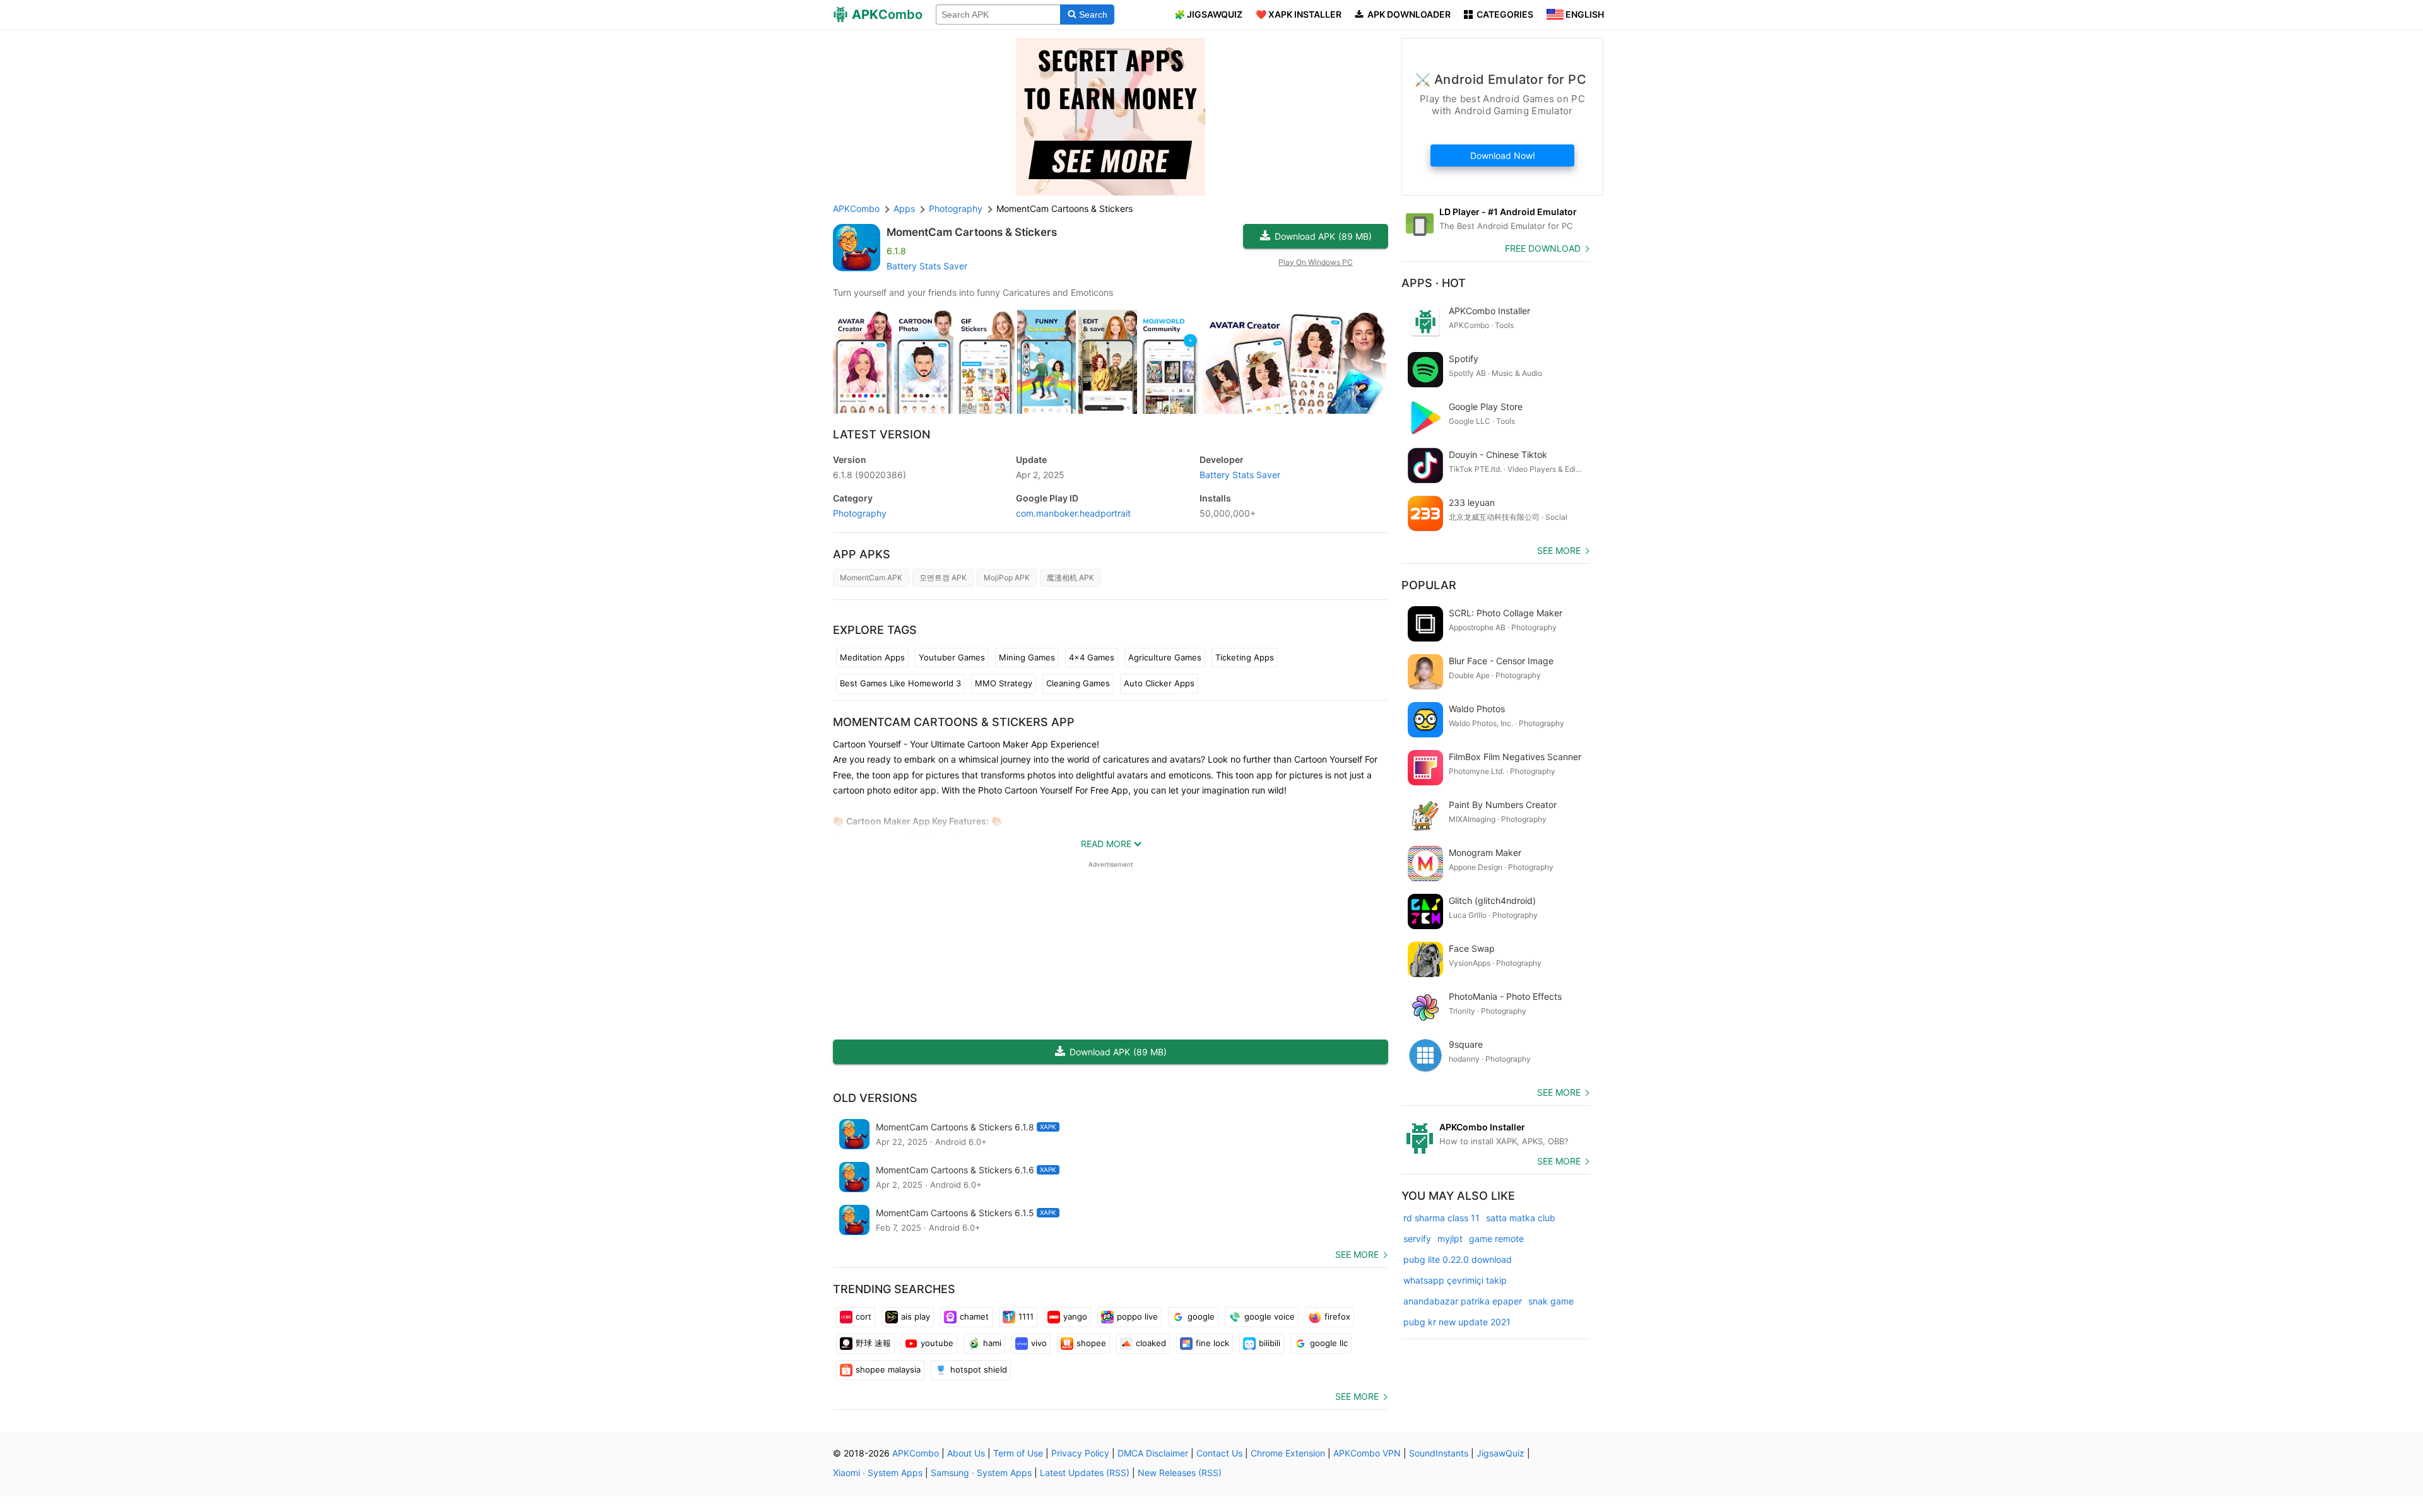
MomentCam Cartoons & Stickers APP (954, 722)
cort (864, 1316)
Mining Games (1027, 657)
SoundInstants (1439, 1453)
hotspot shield (979, 1369)
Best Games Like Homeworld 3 (900, 683)
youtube (937, 1343)
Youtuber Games (952, 657)
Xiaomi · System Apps (878, 1473)
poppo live (1137, 1316)
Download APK (1323, 236)
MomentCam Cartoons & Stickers (972, 232)
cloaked (1151, 1343)
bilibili (1270, 1343)
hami (992, 1343)
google (1201, 1316)
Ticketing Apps (1245, 657)
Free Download (1543, 248)
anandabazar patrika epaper (1463, 1301)
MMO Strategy (1004, 683)
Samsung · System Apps (981, 1473)
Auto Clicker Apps (1159, 683)
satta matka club (1521, 1218)
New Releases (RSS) (1180, 1473)
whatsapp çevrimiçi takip (1455, 1280)
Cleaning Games (1078, 683)
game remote (1496, 1239)
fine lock (1212, 1343)
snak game (1551, 1301)
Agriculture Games (1165, 657)
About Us (966, 1453)
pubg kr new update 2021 (1457, 1322)
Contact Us (1219, 1453)
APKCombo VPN (1367, 1453)
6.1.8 (870, 475)
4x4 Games (1092, 657)
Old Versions (875, 1098)
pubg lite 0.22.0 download (1458, 1259)
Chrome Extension (1288, 1453)
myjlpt (1450, 1239)
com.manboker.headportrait (1073, 513)
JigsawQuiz (1500, 1453)
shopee (1091, 1343)
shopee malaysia (888, 1369)
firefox (1337, 1316)
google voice (1270, 1316)
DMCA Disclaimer (1153, 1453)
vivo (1039, 1343)
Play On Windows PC (1316, 262)
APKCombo (856, 208)
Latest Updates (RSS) (1085, 1473)
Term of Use (1018, 1453)
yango (1075, 1316)
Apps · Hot (1434, 283)
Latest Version (881, 434)
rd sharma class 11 (1441, 1218)
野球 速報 (873, 1343)
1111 (1026, 1316)
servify (1417, 1239)
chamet (974, 1316)
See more (1357, 1254)
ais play (916, 1316)
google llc (1329, 1343)
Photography (860, 513)
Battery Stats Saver (927, 266)
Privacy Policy (1080, 1453)
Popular (1429, 585)
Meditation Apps (872, 657)
